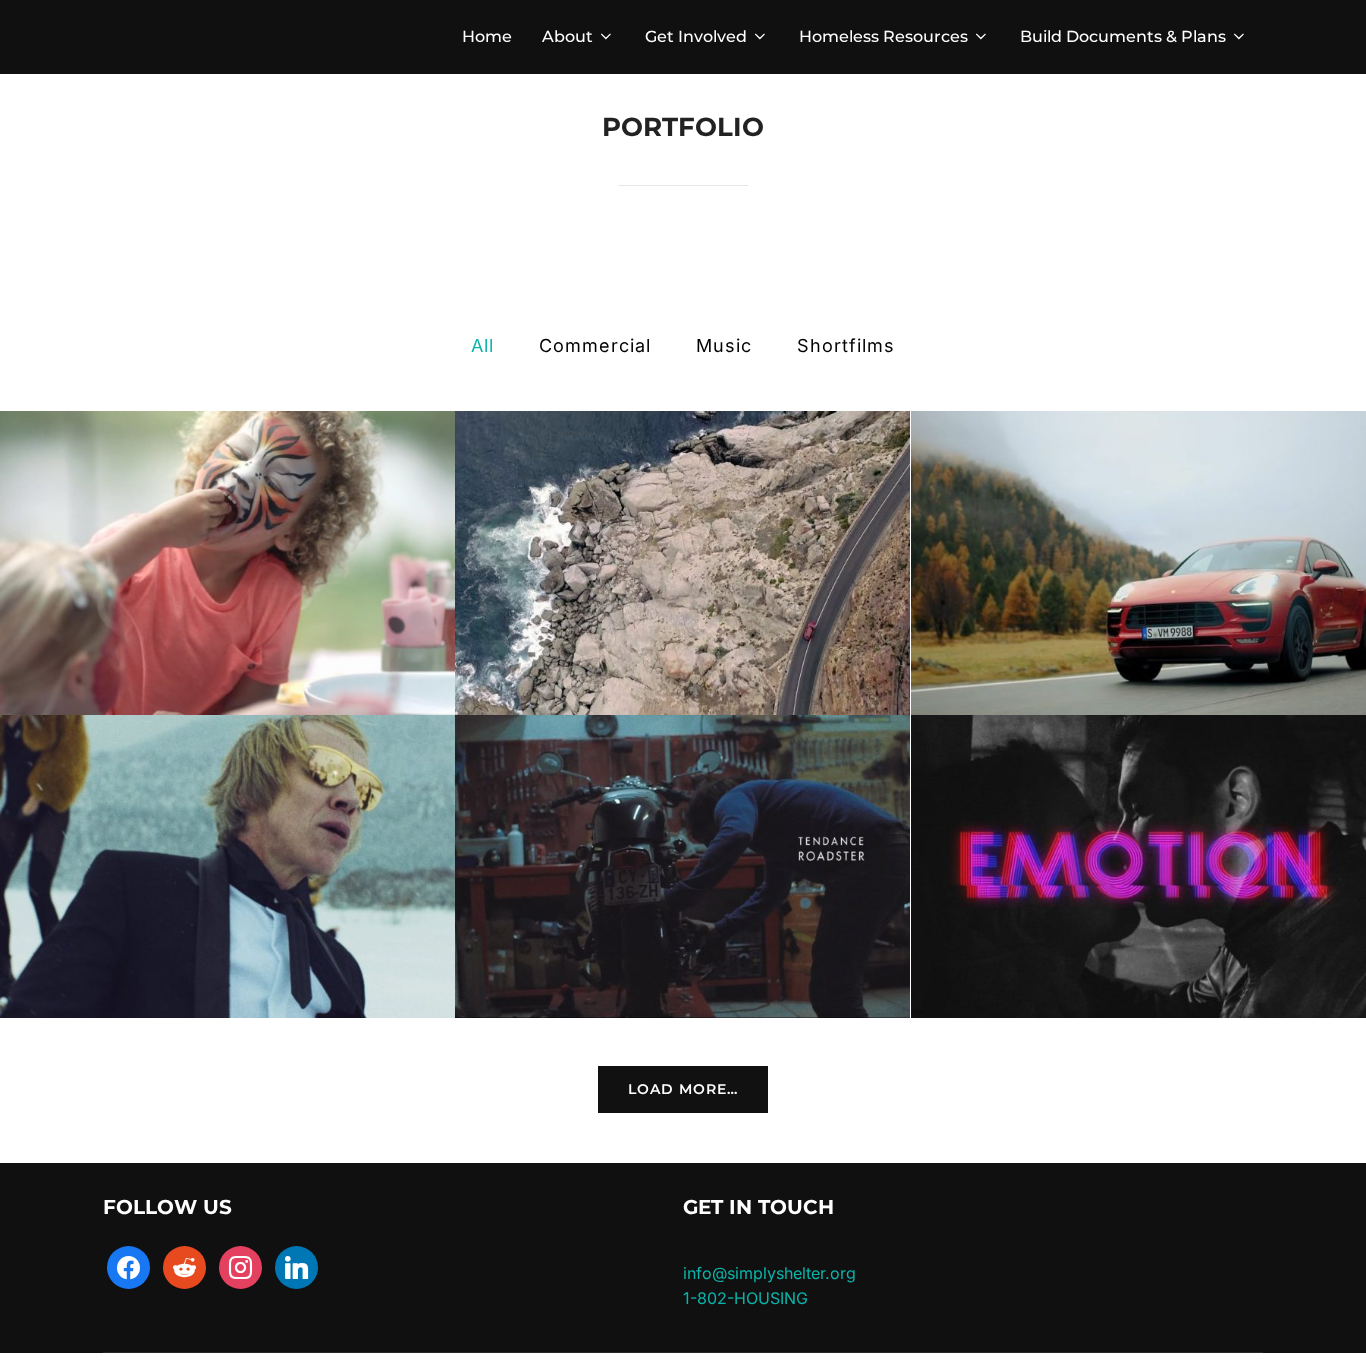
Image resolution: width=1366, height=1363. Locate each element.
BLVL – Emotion (1138, 868)
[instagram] (240, 1266)
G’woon (228, 564)
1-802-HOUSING (745, 1298)
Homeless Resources (883, 36)
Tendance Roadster (682, 868)
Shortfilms (846, 345)
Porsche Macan (1138, 564)
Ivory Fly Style (682, 564)
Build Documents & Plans (1123, 36)
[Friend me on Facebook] (128, 1266)
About (567, 36)
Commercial (595, 345)
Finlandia (227, 868)
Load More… (683, 1089)
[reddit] (184, 1266)
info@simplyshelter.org (769, 1273)
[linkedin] (296, 1266)
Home (487, 36)
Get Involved (696, 36)
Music (724, 345)
